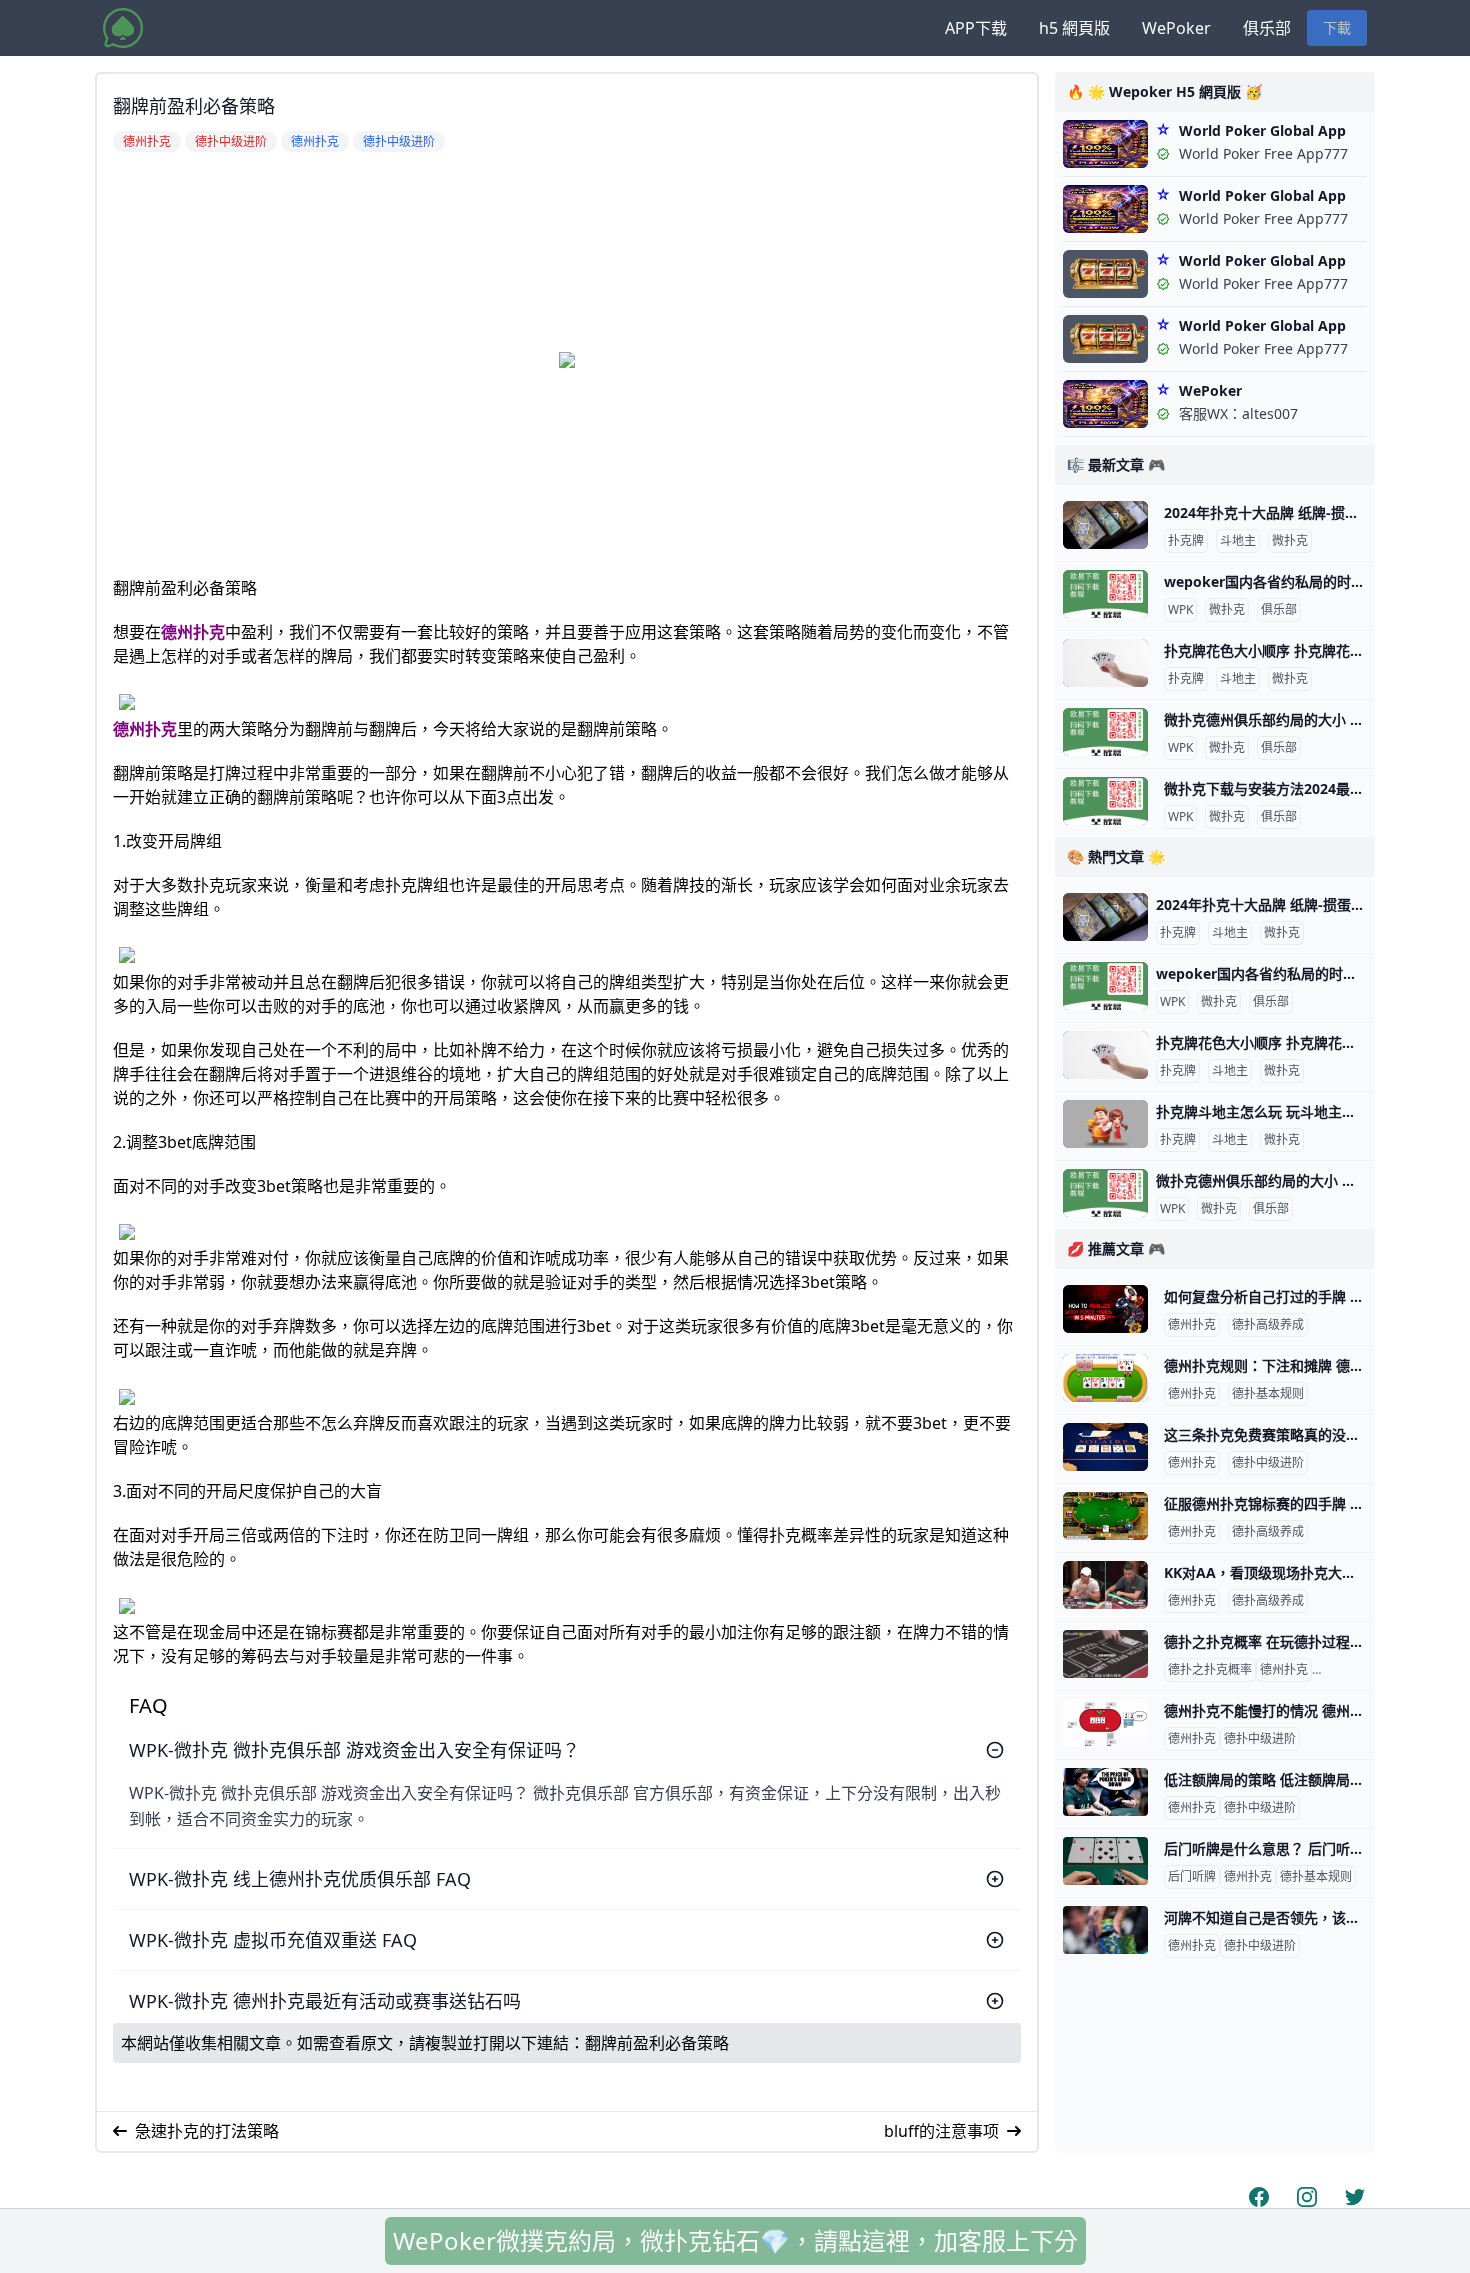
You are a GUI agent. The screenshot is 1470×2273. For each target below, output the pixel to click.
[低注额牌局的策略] (1105, 1792)
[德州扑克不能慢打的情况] (1105, 1723)
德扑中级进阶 (1268, 1463)
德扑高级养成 (1268, 1325)
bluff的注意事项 (941, 2131)
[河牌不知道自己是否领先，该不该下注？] (1105, 1930)
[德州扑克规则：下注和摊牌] (1105, 1378)
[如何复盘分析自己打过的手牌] (1105, 1309)
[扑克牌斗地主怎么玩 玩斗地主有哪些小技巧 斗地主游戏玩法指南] (1105, 1124)
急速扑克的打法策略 (207, 2131)
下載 (1337, 27)
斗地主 (1238, 541)
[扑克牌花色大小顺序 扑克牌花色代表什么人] (1105, 663)
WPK (1180, 610)
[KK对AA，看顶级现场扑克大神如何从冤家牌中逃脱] (1105, 1585)
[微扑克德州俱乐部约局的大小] (1105, 732)
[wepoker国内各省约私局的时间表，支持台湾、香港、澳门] (1105, 594)
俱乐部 (1267, 28)
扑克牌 (1186, 541)
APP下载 (976, 28)
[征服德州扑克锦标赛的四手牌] (1105, 1516)
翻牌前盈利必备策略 (657, 2043)
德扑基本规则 (1268, 1394)
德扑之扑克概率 (1210, 1670)
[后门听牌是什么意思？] (1105, 1861)
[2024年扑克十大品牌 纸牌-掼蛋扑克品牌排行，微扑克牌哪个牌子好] (1105, 525)
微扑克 (1290, 541)
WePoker (1176, 28)
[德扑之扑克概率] (1105, 1654)
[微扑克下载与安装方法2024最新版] (1105, 801)
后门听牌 (1192, 1877)
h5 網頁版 (1074, 28)
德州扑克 (193, 632)
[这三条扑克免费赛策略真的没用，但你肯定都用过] (1105, 1447)
